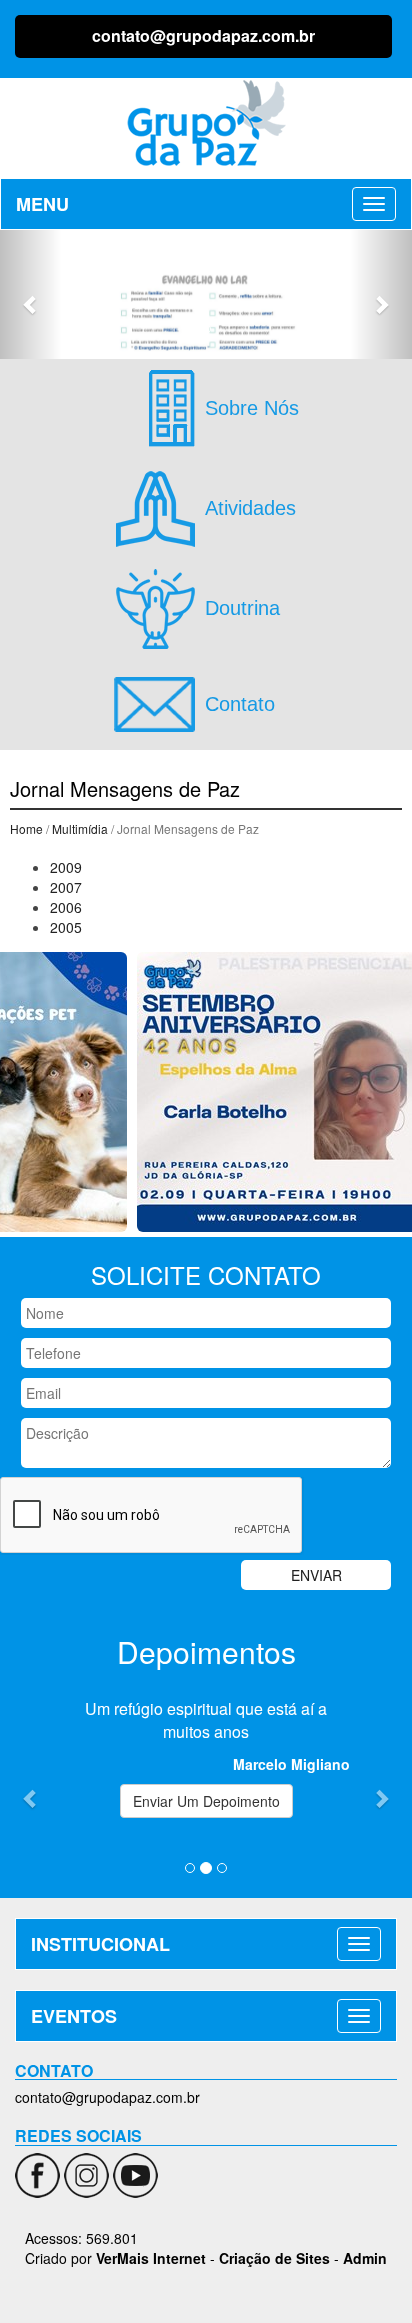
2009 (66, 867)
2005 (66, 927)
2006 (66, 907)
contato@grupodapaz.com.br (203, 35)
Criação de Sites (274, 2258)
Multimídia (80, 828)
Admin (365, 2258)
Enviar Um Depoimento (206, 1801)
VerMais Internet (151, 2258)
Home (26, 828)
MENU (42, 204)
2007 (66, 887)
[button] (31, 294)
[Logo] (206, 123)
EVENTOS (74, 2016)
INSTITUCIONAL (100, 1944)
